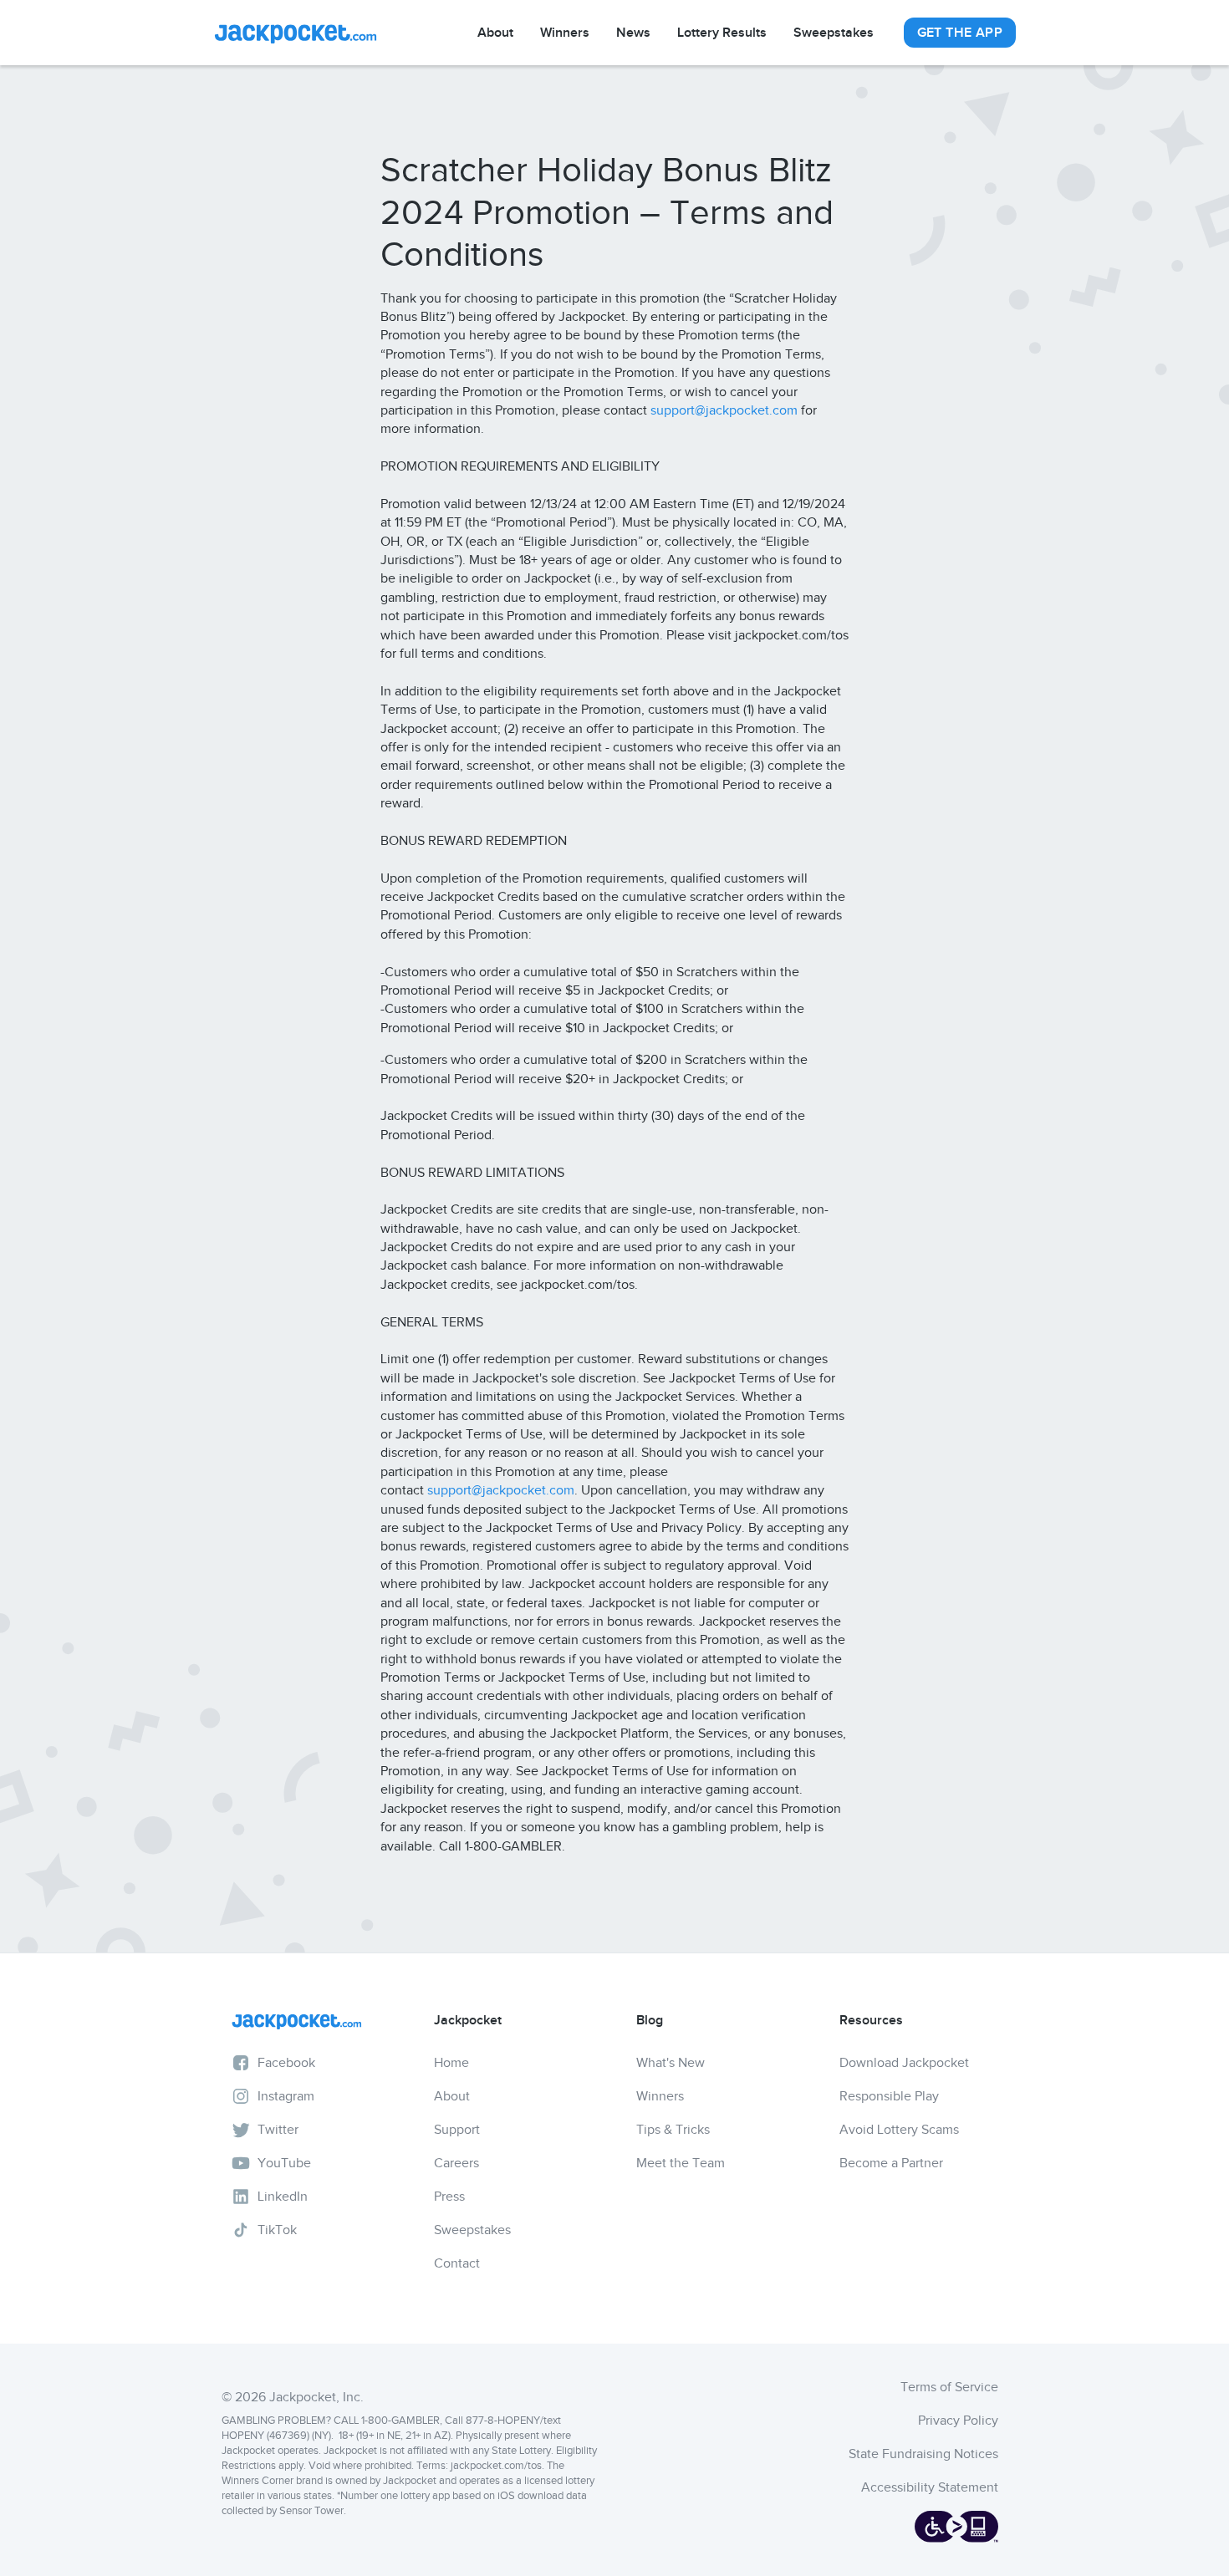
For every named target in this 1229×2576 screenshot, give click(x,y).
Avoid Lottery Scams (899, 2130)
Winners (565, 33)
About (495, 33)
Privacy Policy (958, 2421)
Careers (456, 2163)
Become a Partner (891, 2163)
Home (451, 2063)
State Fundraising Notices (923, 2454)
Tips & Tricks (673, 2130)
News (633, 33)
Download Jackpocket (904, 2063)
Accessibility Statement (930, 2487)
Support (457, 2130)
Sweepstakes (834, 33)
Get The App (960, 33)
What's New (671, 2063)
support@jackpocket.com (724, 410)
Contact (457, 2263)
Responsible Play (889, 2096)
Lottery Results (722, 33)
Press (449, 2197)
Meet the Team (681, 2163)
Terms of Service (949, 2387)
